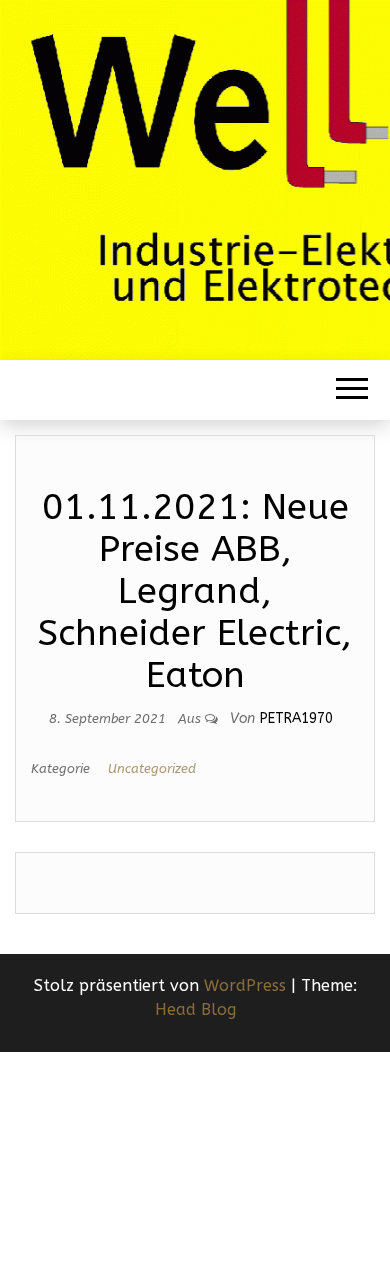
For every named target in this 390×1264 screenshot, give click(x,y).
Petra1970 (296, 718)
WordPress (245, 985)
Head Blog (195, 1009)
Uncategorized (152, 768)
